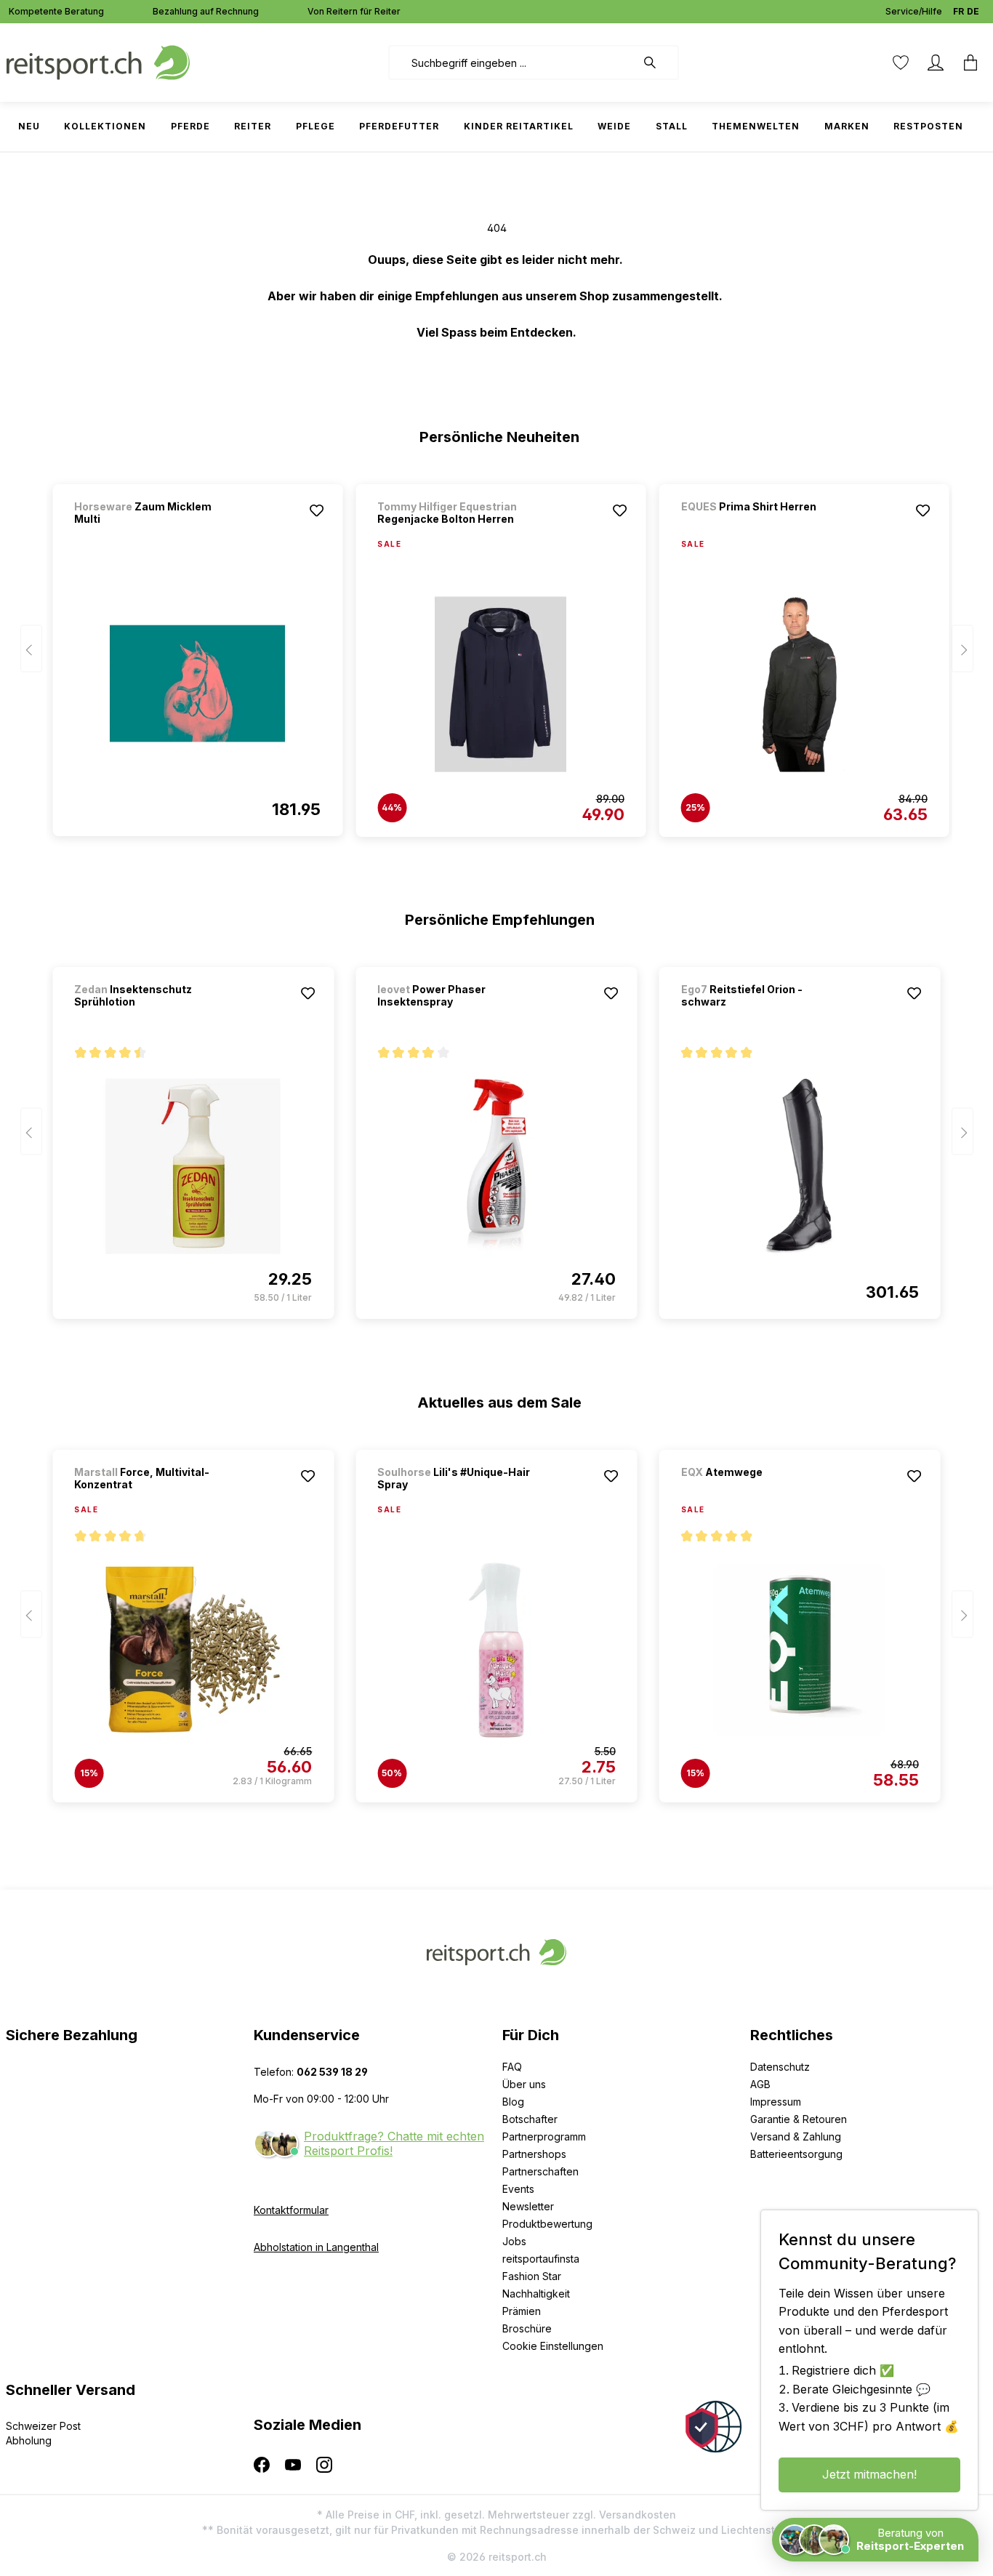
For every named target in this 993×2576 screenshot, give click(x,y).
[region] (497, 654)
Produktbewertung (547, 2224)
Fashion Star (532, 2276)
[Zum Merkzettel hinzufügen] (316, 510)
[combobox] (512, 63)
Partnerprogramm (544, 2136)
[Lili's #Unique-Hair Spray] (496, 1650)
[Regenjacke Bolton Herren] (500, 684)
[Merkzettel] (901, 63)
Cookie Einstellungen (553, 2346)
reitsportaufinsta (541, 2259)
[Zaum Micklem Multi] (197, 683)
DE (973, 11)
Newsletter (528, 2206)
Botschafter (530, 2119)
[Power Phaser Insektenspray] (496, 1166)
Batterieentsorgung (796, 2154)
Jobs (514, 2241)
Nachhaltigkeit (536, 2294)
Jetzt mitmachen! (869, 2474)
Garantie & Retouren (799, 2119)
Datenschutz (780, 2067)
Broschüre (527, 2328)
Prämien (522, 2311)
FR (958, 11)
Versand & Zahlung (796, 2136)
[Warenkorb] (970, 63)
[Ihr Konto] (936, 63)
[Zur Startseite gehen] (98, 61)
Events (518, 2189)
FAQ (512, 2067)
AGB (760, 2084)
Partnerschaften (540, 2171)
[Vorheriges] (31, 649)
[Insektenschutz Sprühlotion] (193, 1166)
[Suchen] (657, 63)
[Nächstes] (962, 649)
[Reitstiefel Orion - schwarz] (800, 1166)
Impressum (776, 2102)
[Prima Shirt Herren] (757, 526)
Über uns (524, 2084)
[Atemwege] (757, 1492)
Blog (513, 2102)
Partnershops (534, 2154)
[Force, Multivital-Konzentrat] (193, 1650)
